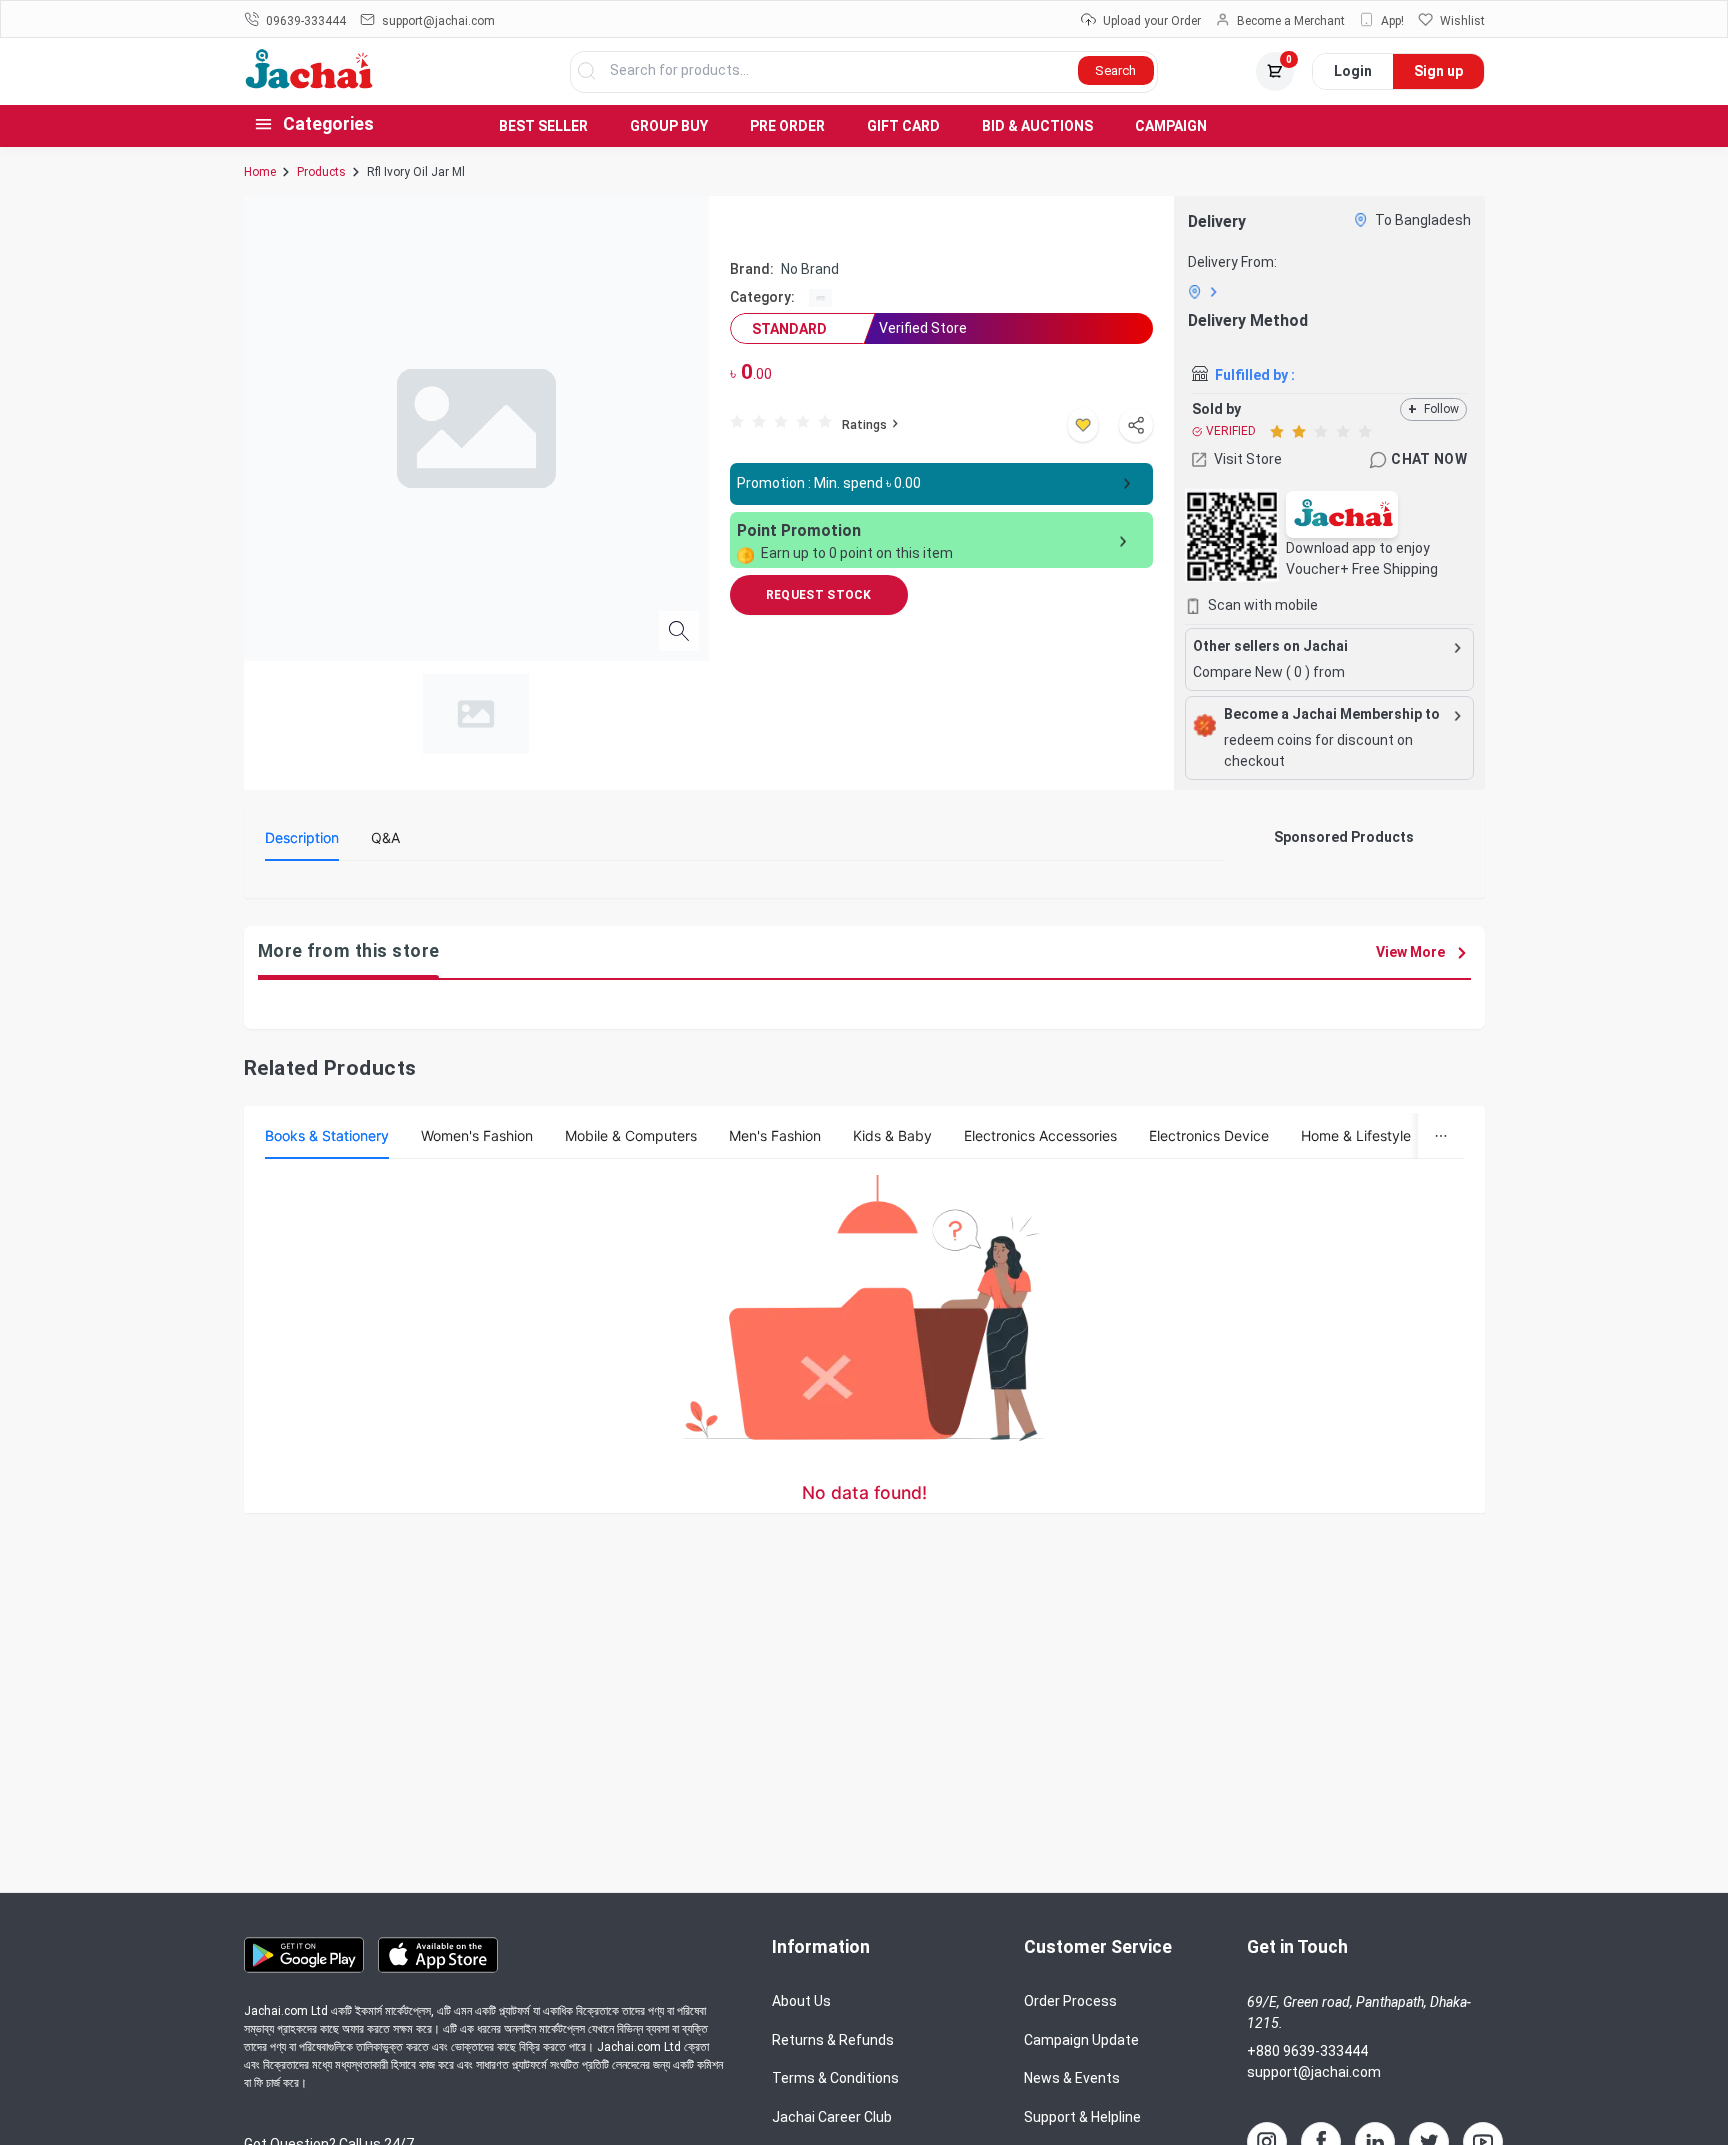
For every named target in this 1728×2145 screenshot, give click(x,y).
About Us (801, 2001)
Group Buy (669, 126)
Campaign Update (1081, 2040)
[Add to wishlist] (1083, 425)
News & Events (1072, 2078)
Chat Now (1429, 459)
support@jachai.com (1314, 2072)
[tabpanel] (744, 884)
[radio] (737, 420)
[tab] (302, 838)
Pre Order (787, 126)
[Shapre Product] (1136, 425)
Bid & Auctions (1037, 126)
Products (321, 172)
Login (1353, 71)
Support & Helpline (1082, 2117)
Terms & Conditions (835, 2078)
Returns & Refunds (833, 2040)
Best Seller (543, 126)
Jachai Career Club (832, 2117)
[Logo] (309, 84)
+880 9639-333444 (1307, 2051)
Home (260, 172)
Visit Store (1248, 459)
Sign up (1438, 71)
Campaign (1171, 126)
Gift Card (903, 126)
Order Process (1070, 2001)
